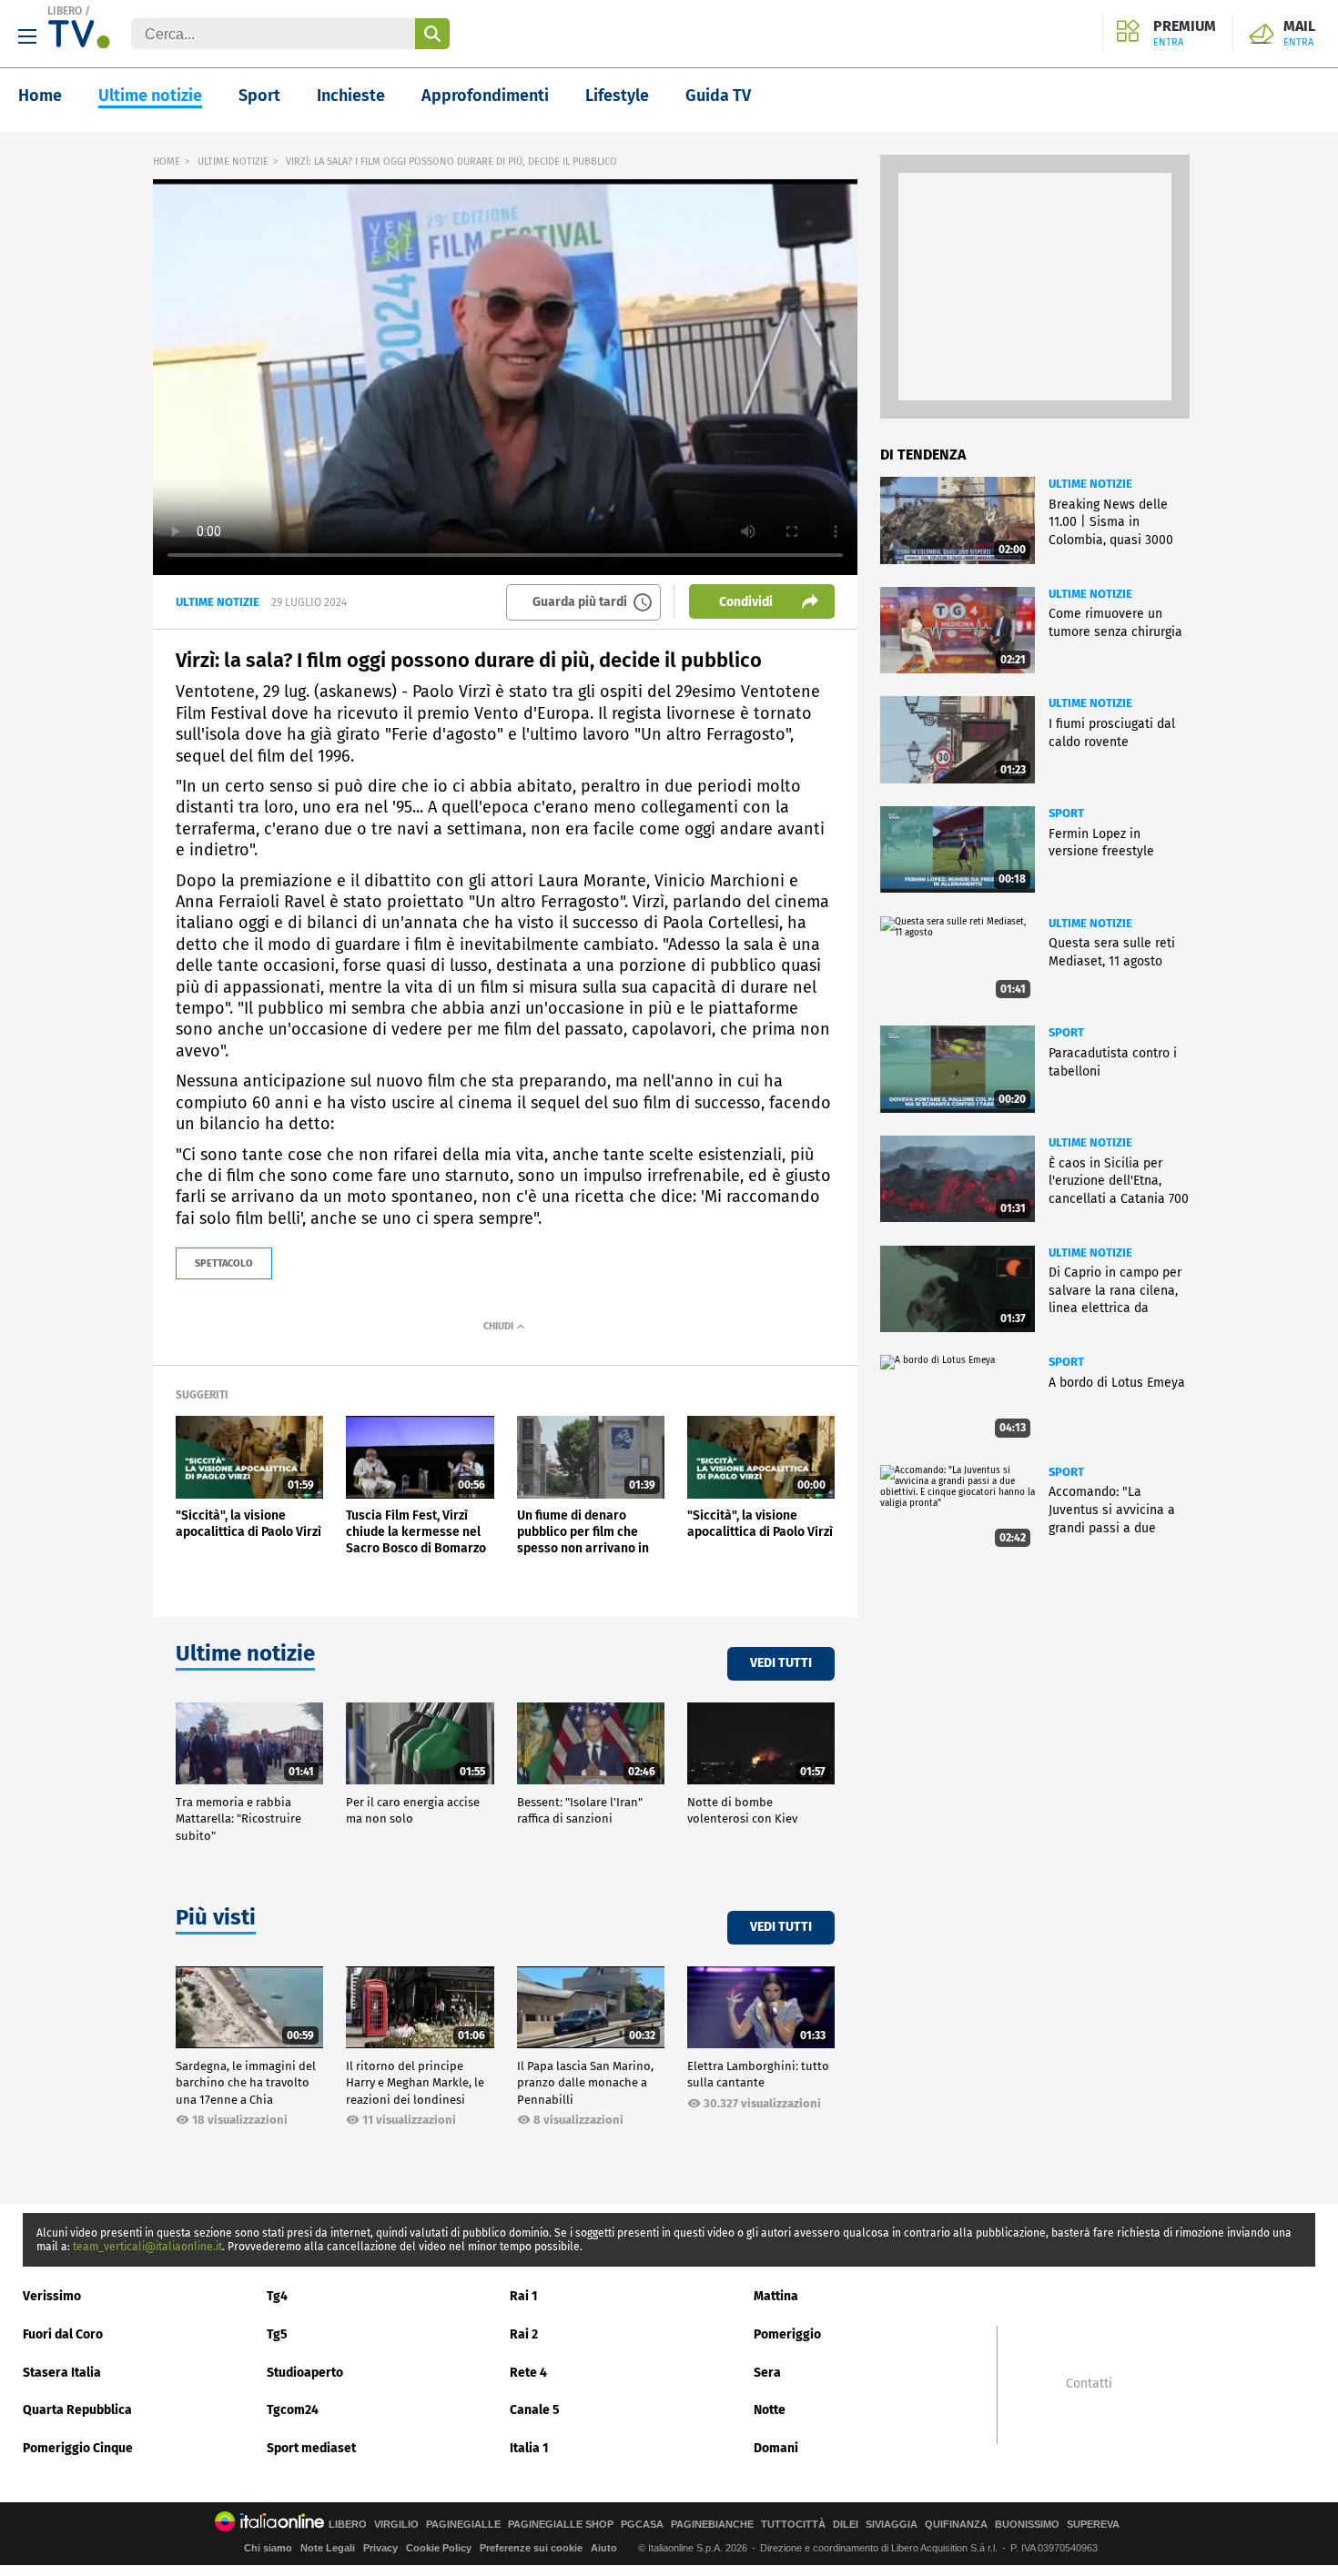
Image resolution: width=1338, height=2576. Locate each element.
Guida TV (718, 96)
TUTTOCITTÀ (793, 2525)
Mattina (776, 2296)
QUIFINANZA (956, 2525)
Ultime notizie (150, 96)
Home (40, 96)
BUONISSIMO (1027, 2525)
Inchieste (351, 96)
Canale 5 (535, 2410)
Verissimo (52, 2296)
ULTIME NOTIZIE (233, 162)
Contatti (1089, 2384)
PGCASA (642, 2525)
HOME (167, 162)
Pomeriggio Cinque (78, 2448)
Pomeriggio (787, 2334)
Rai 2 (524, 2334)
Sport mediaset (311, 2448)
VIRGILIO (396, 2525)
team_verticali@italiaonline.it (147, 2247)
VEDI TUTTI (781, 1663)
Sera (767, 2373)
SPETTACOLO (224, 1263)
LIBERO (65, 11)
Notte (770, 2410)
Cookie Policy (439, 2548)
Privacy (380, 2548)
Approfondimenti (485, 96)
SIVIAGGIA (892, 2525)
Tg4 (277, 2296)
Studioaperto (305, 2373)
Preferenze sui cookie (531, 2548)
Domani (776, 2448)
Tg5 (277, 2334)
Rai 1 (524, 2296)
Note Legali (328, 2548)
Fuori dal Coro (63, 2334)
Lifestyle (617, 96)
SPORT (1066, 813)
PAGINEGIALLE (463, 2525)
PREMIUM (1185, 34)
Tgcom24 (293, 2410)
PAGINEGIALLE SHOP (561, 2525)
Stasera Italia (62, 2373)
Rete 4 (528, 2373)
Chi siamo (268, 2548)
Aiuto (604, 2548)
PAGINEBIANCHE (712, 2525)
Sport (259, 96)
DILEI (846, 2525)
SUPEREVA (1093, 2525)
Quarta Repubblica (77, 2410)
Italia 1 (529, 2448)
